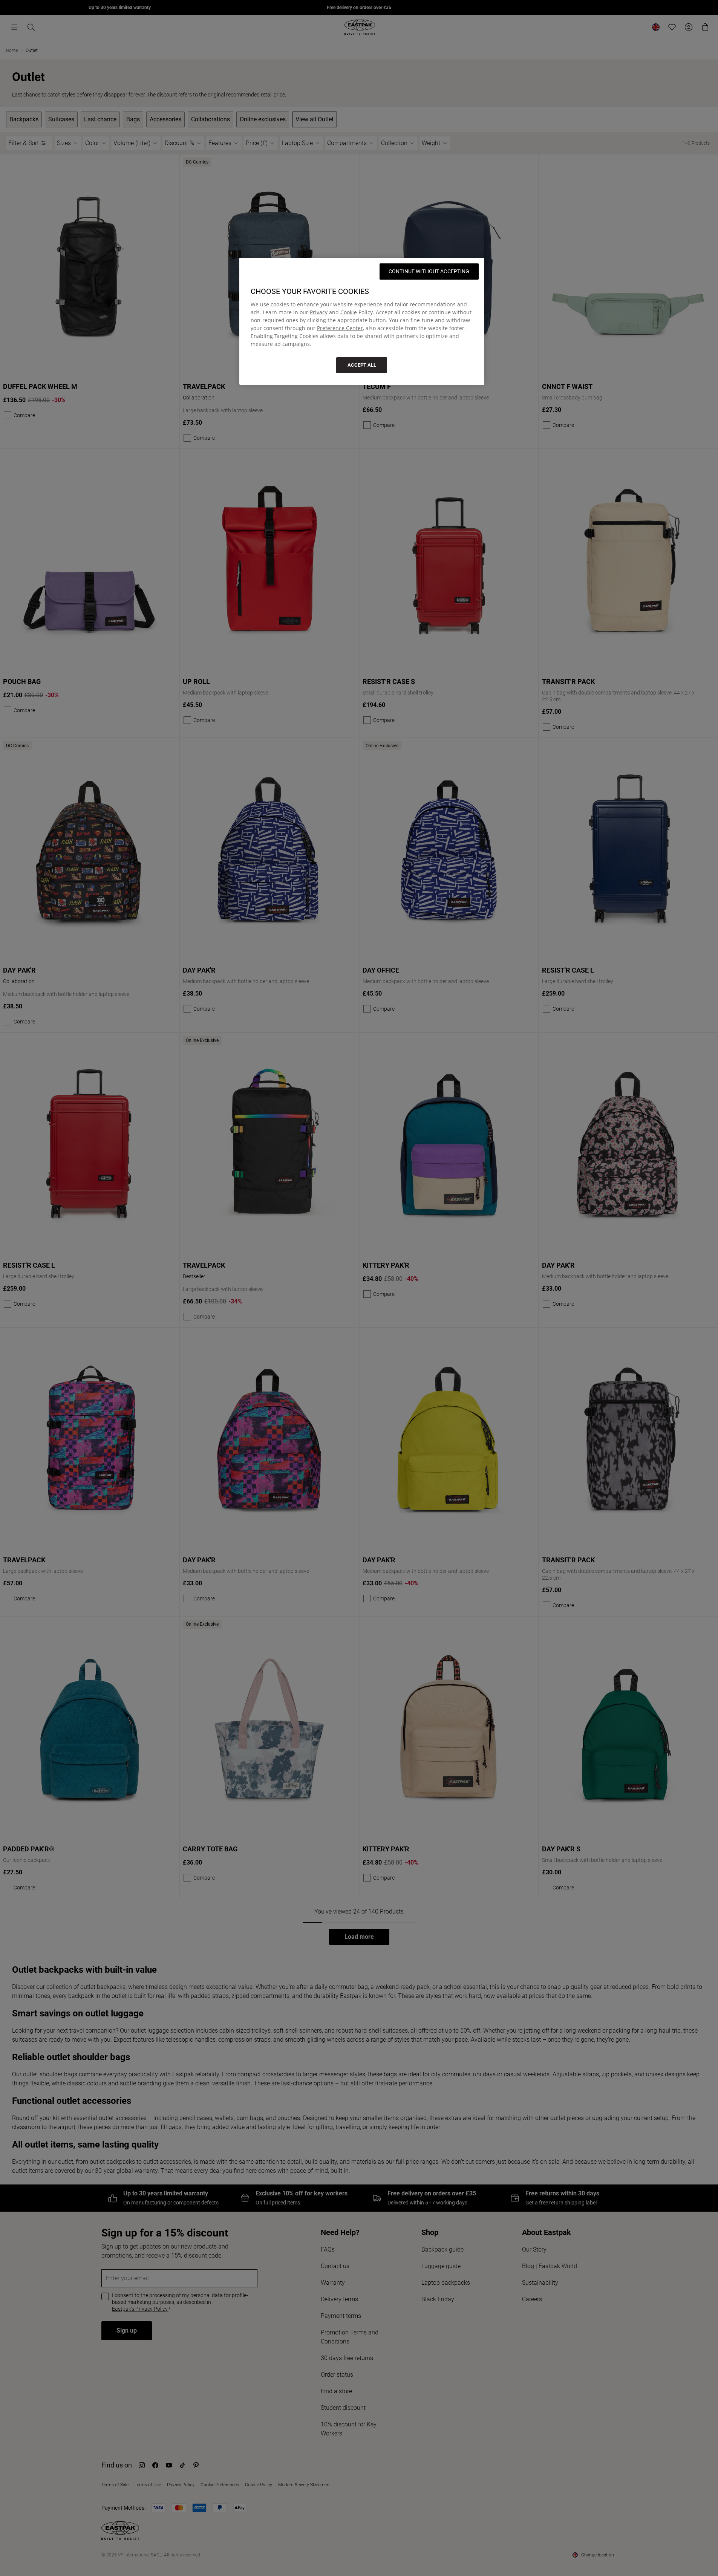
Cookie (349, 312)
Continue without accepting (429, 271)
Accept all (362, 365)
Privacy (319, 312)
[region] (362, 321)
